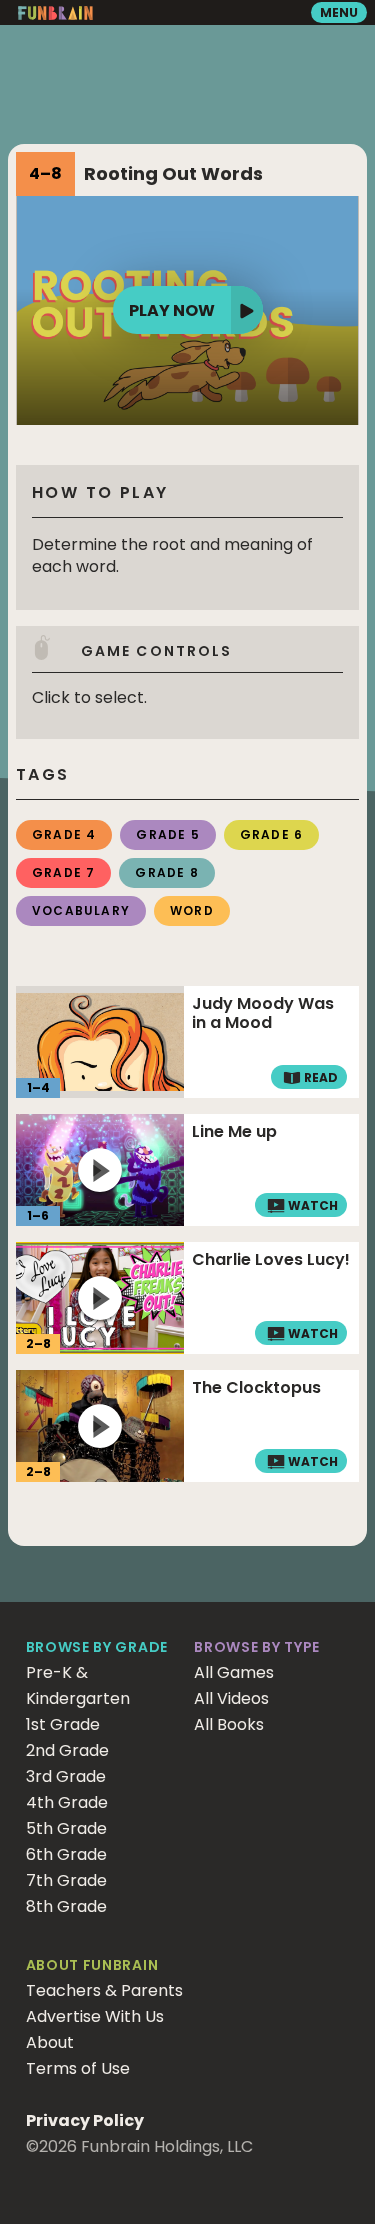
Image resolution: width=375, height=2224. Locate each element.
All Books (229, 1724)
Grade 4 (64, 834)
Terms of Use (78, 2068)
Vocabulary (81, 910)
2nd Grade (67, 1750)
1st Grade (63, 1724)
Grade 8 (166, 872)
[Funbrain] (55, 15)
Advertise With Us (95, 2016)
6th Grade (66, 1854)
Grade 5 (167, 834)
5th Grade (66, 1828)
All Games (234, 1672)
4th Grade (67, 1802)
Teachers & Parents (104, 1990)
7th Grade (66, 1880)
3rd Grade (66, 1776)
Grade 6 (271, 834)
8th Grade (66, 1906)
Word (192, 910)
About (50, 2042)
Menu (339, 12)
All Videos (231, 1698)
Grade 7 (63, 872)
